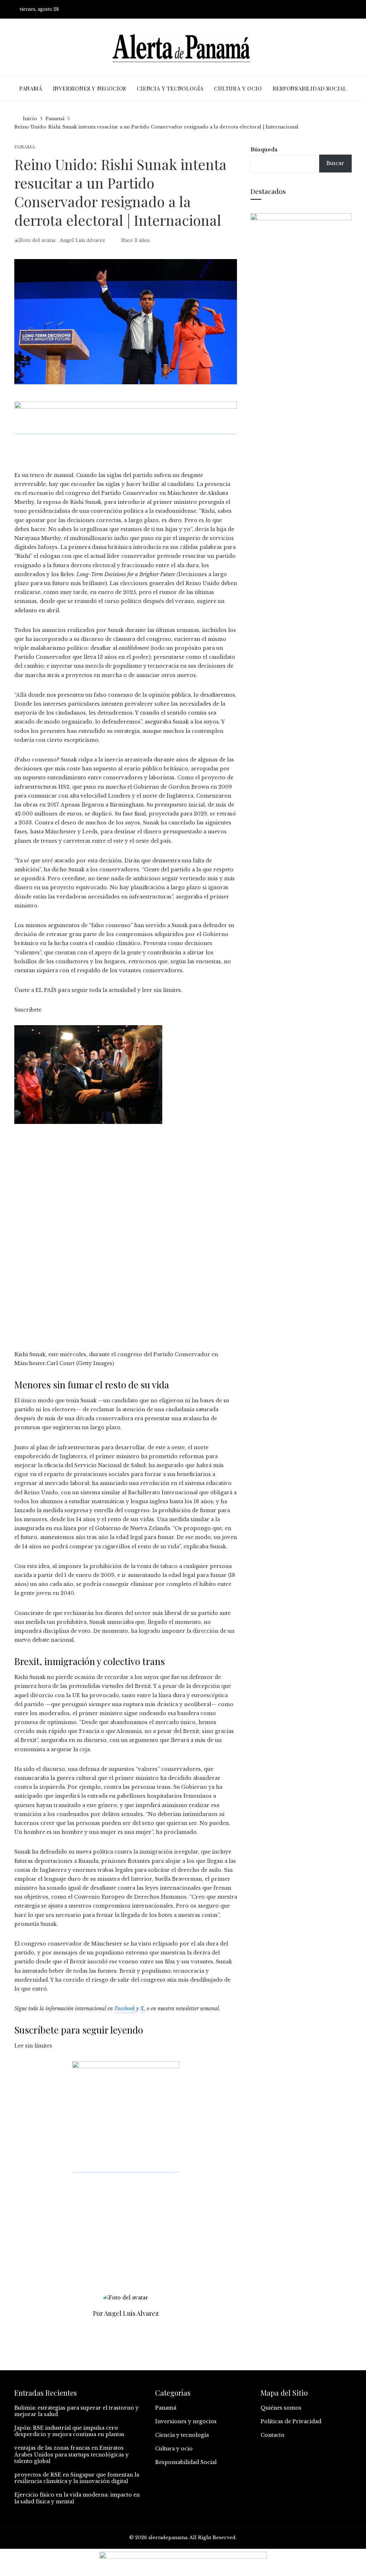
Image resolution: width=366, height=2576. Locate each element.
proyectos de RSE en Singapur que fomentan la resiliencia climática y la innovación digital (77, 2478)
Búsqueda (264, 150)
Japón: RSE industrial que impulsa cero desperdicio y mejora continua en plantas (69, 2431)
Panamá (25, 147)
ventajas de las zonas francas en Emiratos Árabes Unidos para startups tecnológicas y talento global (71, 2454)
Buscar (335, 163)
